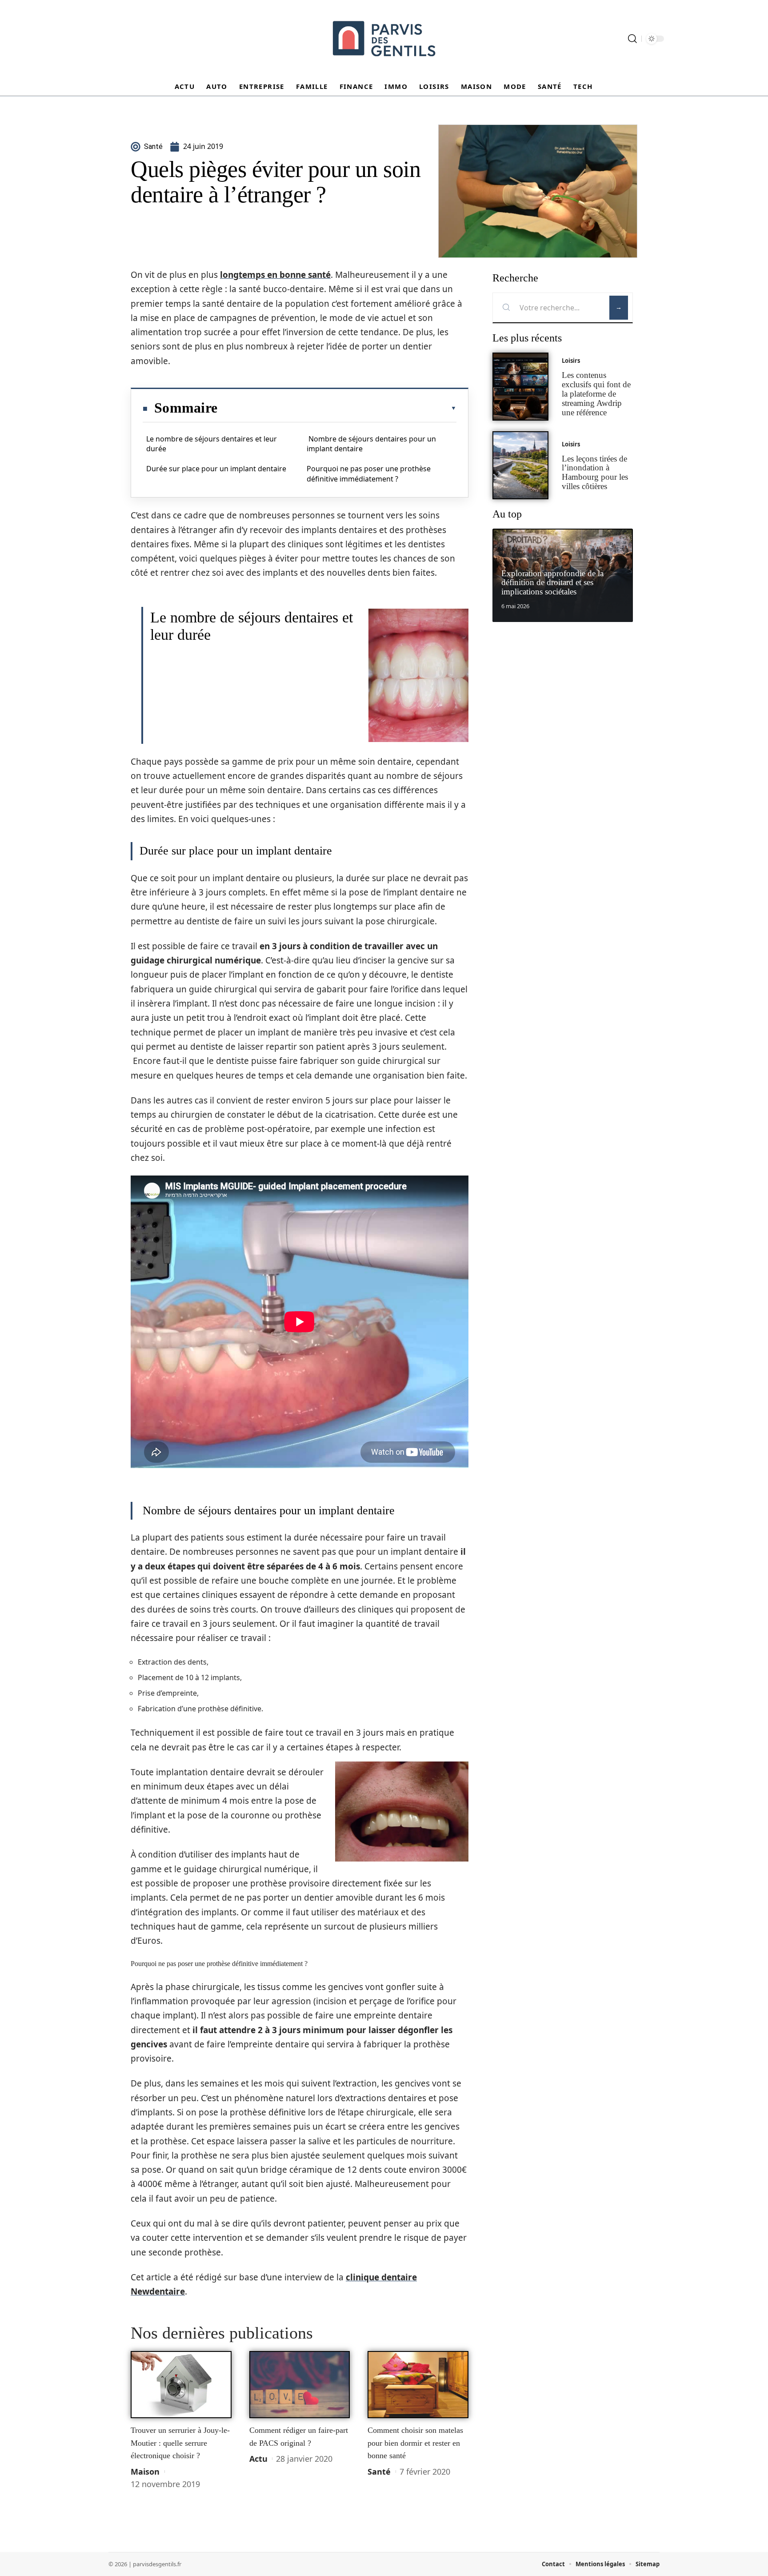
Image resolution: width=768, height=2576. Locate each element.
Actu (258, 2459)
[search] (632, 39)
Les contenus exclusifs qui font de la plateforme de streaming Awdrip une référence (596, 393)
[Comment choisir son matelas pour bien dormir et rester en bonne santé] (418, 2385)
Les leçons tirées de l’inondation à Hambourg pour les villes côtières (595, 472)
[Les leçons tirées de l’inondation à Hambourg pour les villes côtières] (520, 465)
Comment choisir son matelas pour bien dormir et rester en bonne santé (415, 2443)
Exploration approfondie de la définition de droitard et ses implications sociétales (552, 583)
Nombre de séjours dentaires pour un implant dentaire (371, 444)
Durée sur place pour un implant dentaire (216, 469)
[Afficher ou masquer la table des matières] (337, 408)
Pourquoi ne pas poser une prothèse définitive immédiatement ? (369, 473)
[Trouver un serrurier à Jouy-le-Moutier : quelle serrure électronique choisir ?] (181, 2385)
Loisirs (571, 361)
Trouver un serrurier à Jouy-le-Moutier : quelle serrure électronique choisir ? (180, 2443)
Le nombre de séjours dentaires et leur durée (212, 444)
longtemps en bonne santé (275, 275)
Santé (379, 2472)
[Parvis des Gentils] (384, 39)
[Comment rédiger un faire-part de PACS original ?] (300, 2385)
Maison (145, 2472)
